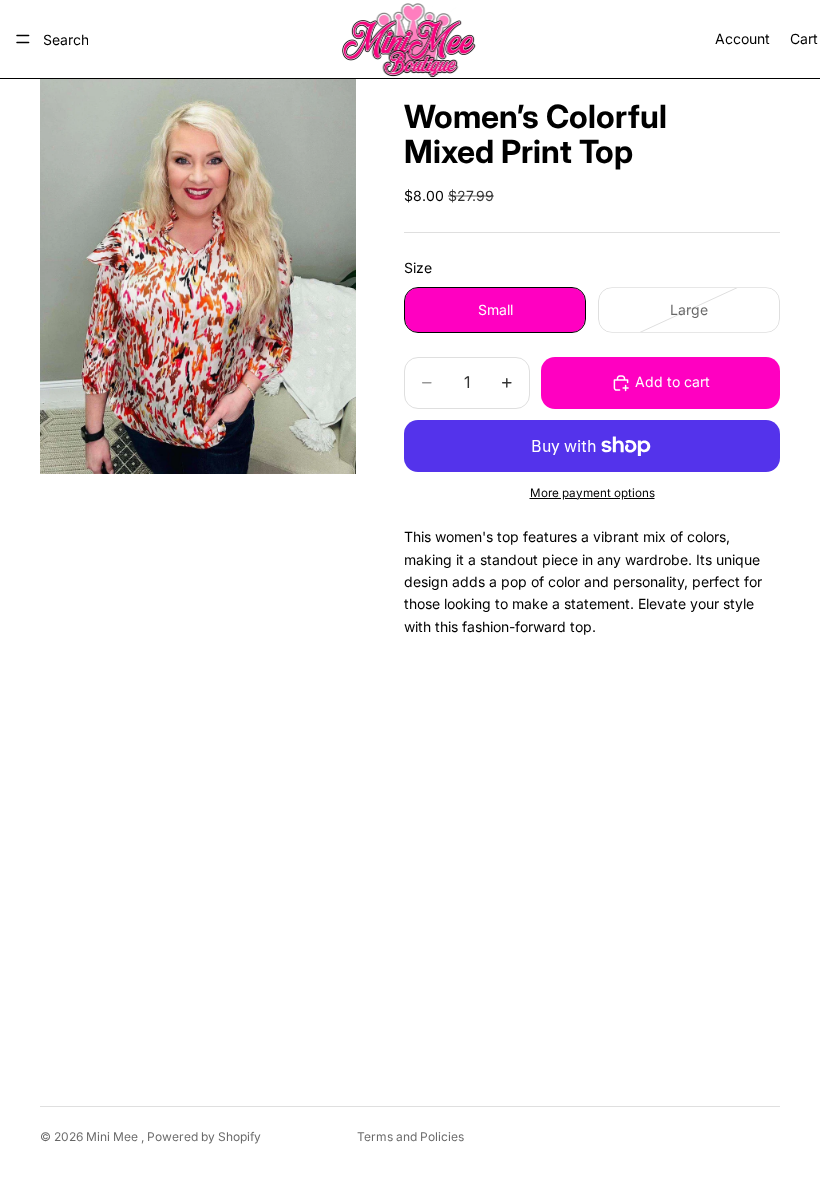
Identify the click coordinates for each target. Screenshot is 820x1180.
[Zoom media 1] (198, 276)
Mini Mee (113, 1136)
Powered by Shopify (204, 1136)
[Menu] (23, 39)
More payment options (592, 493)
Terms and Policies (410, 1136)
